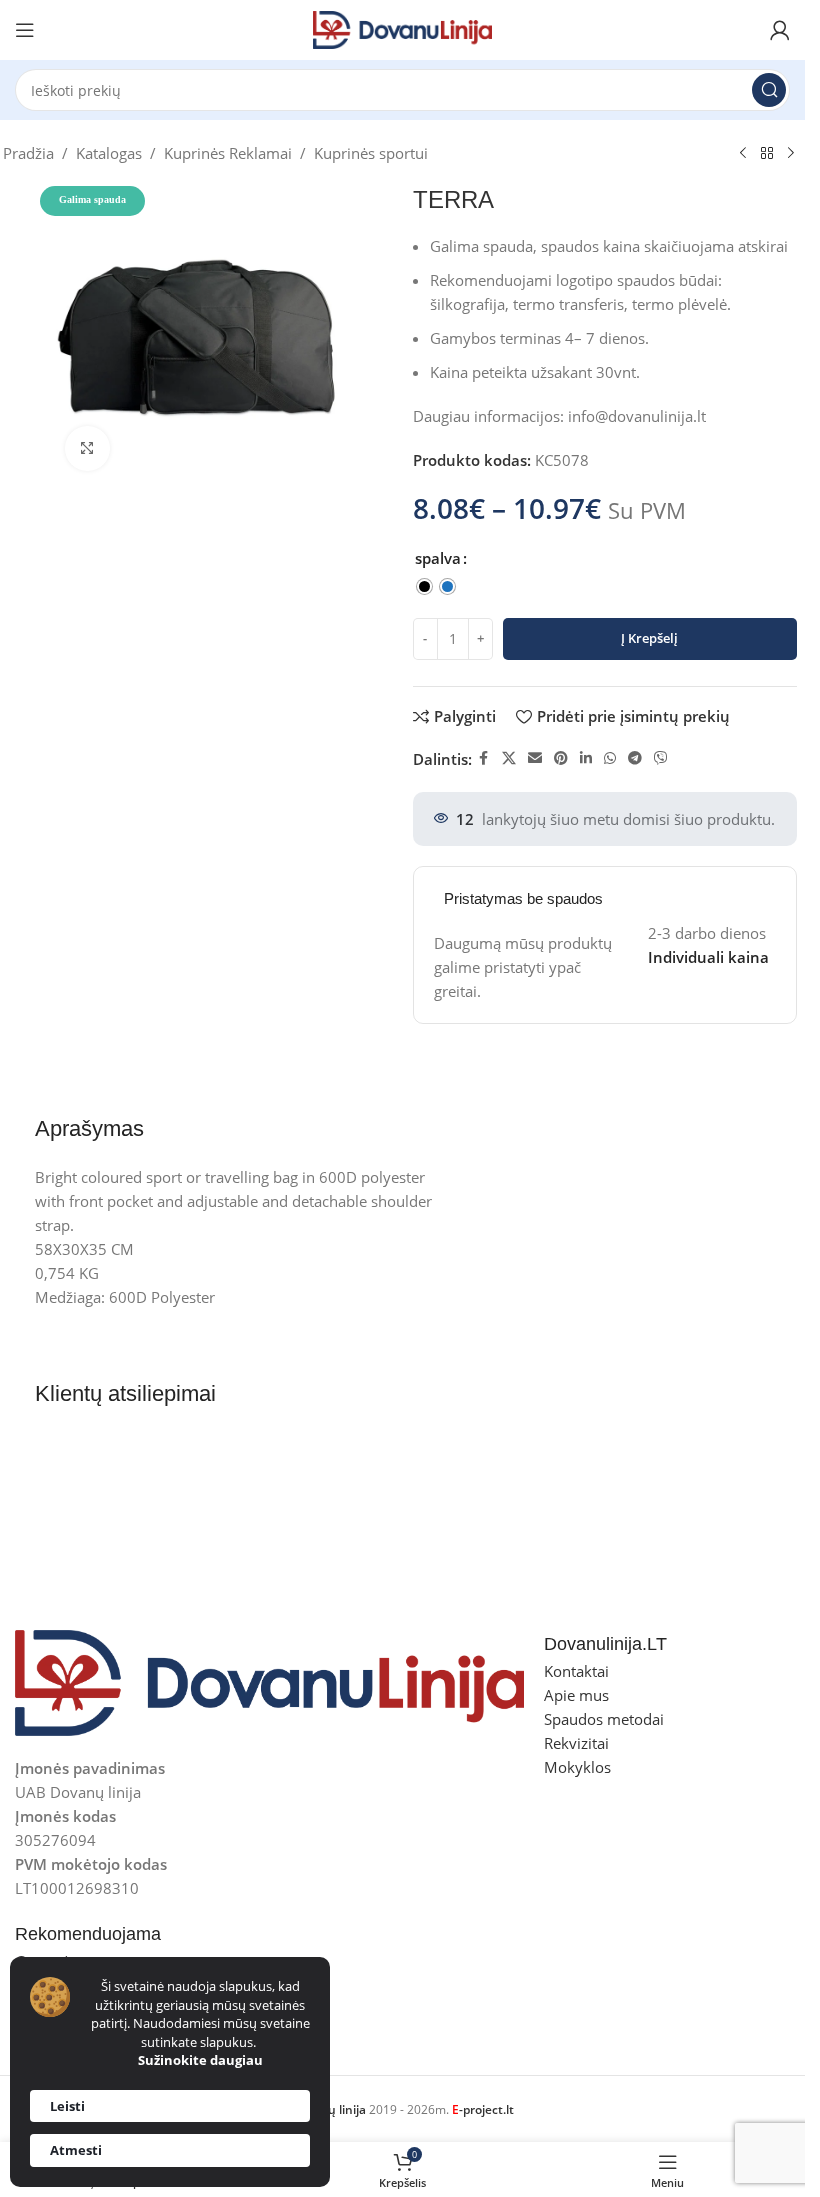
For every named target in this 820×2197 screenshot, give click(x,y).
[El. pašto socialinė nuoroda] (535, 758)
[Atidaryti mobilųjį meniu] (25, 30)
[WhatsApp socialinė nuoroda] (610, 758)
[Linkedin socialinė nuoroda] (586, 758)
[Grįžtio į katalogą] (767, 154)
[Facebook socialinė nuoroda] (484, 758)
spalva (438, 558)
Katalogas (109, 153)
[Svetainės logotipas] (403, 28)
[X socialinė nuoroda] (509, 758)
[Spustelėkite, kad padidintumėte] (87, 448)
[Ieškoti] (769, 90)
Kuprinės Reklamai (228, 153)
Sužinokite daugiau (200, 2060)
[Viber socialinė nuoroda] (661, 758)
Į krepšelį (649, 638)
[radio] (424, 586)
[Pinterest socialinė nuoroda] (561, 758)
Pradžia (28, 153)
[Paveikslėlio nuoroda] (269, 1681)
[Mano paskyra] (780, 30)
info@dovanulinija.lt (637, 416)
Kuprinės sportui (371, 153)
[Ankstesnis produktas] (743, 154)
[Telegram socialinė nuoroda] (635, 758)
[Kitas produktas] (791, 154)
